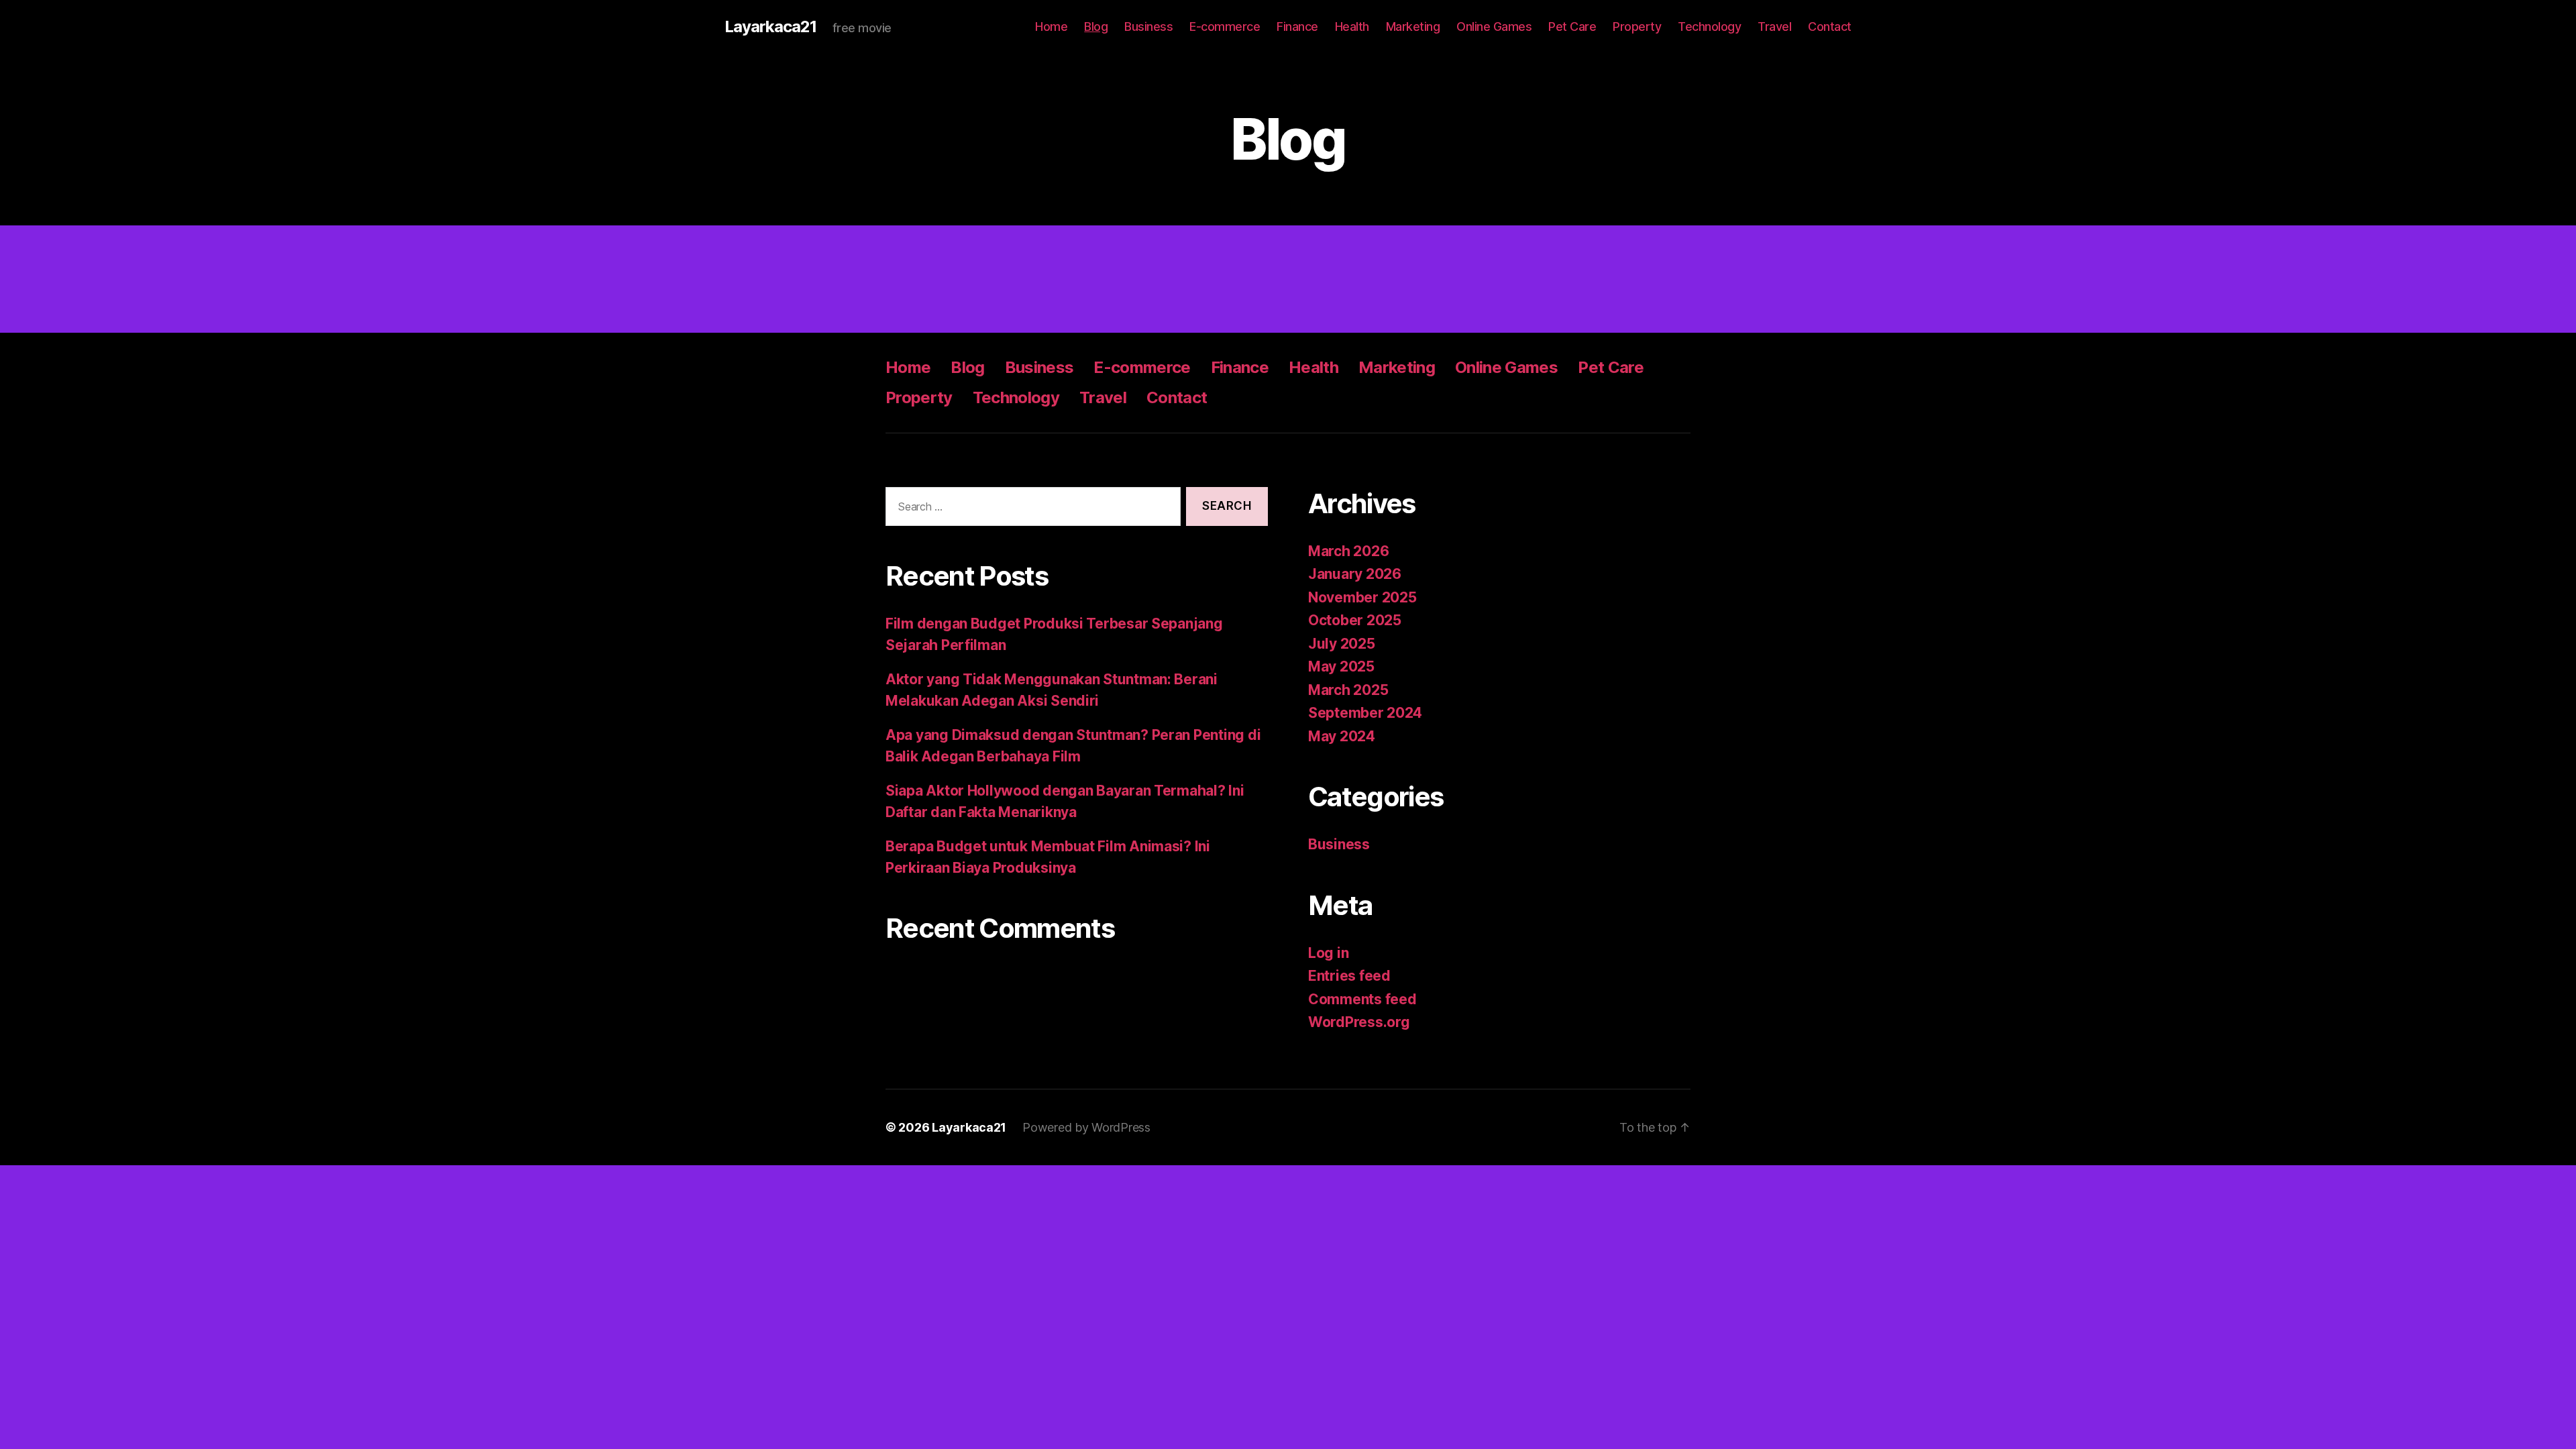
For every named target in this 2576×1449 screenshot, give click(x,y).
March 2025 (1348, 690)
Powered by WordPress (1086, 1127)
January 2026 (1355, 574)
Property (1637, 26)
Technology (1709, 26)
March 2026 (1348, 551)
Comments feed (1362, 999)
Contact (1830, 26)
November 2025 (1362, 597)
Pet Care (1572, 26)
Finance (1297, 26)
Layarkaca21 (770, 27)
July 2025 (1342, 644)
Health (1352, 26)
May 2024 (1342, 736)
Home (1051, 26)
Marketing (1413, 26)
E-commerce (1225, 26)
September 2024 (1365, 713)
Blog (1096, 26)
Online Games (1494, 26)
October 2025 (1355, 620)
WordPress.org (1359, 1022)
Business (1148, 26)
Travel (1774, 26)
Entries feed (1349, 976)
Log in (1328, 953)
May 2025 (1341, 666)
